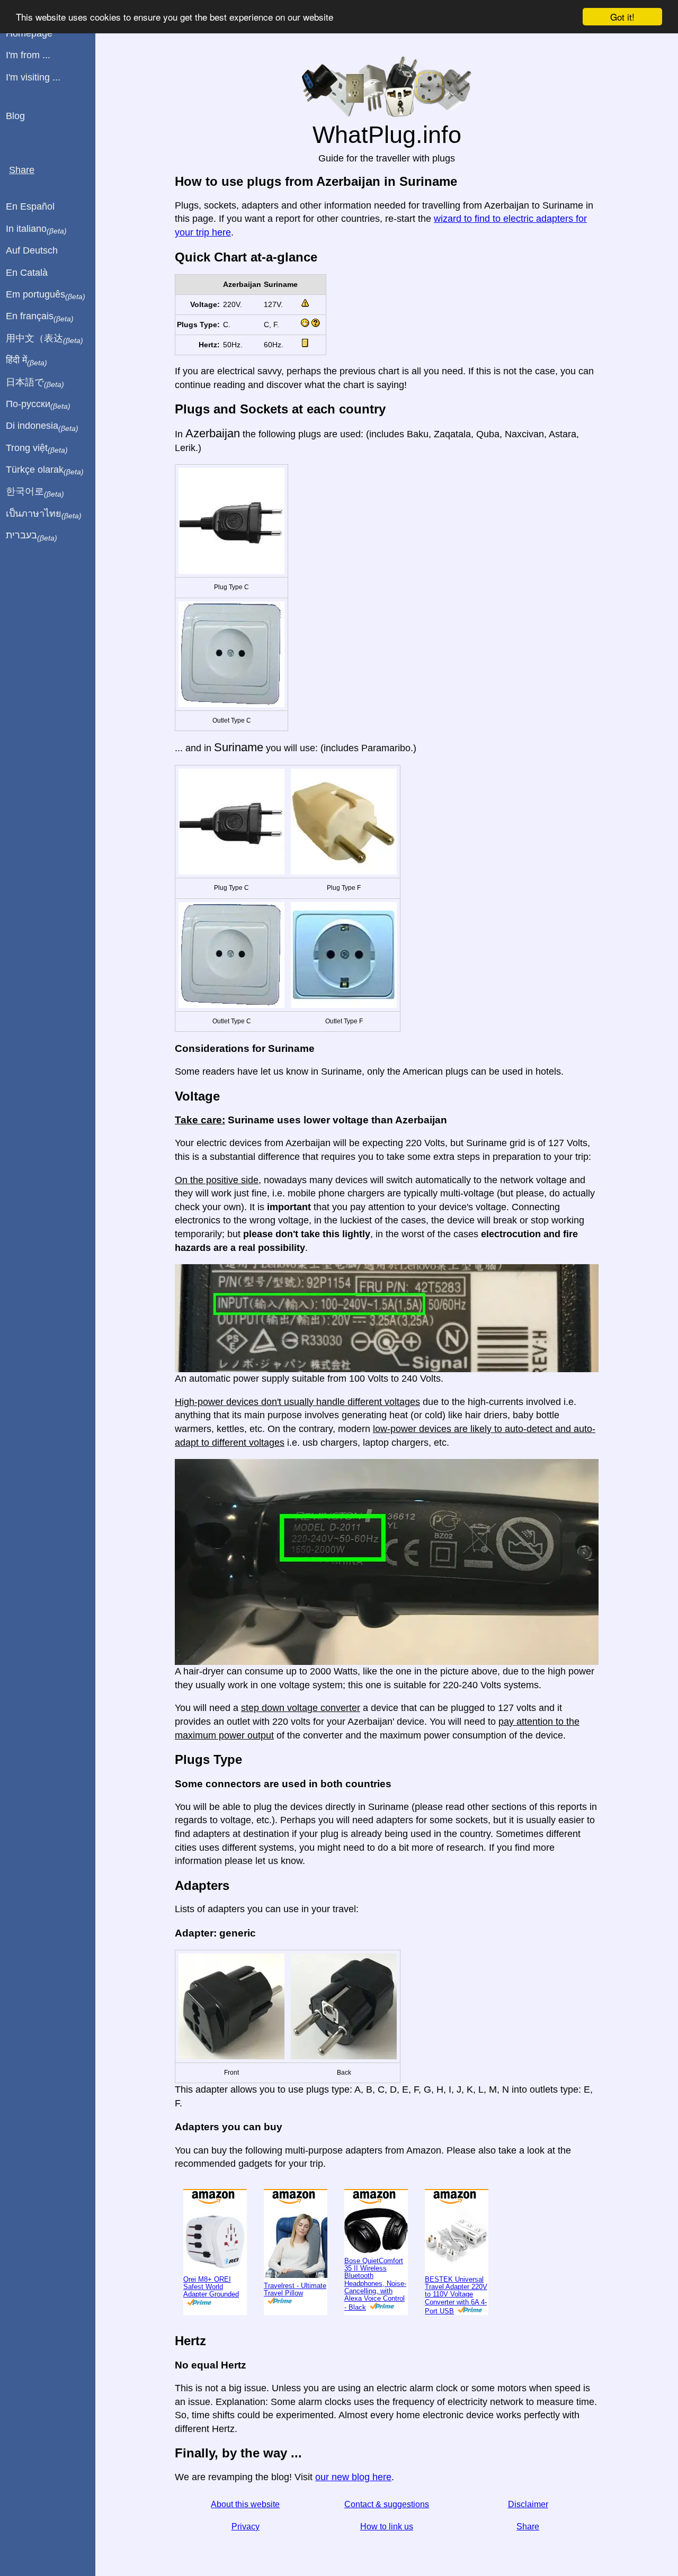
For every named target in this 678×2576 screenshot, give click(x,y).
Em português (46, 295)
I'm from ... (28, 55)
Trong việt (37, 448)
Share (528, 2527)
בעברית (32, 536)
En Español (30, 206)
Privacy (246, 2527)
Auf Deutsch (32, 250)
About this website (245, 2504)
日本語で (35, 383)
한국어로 (35, 492)
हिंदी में (26, 361)
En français (40, 317)
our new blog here (353, 2477)
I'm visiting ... (33, 77)
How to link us (387, 2527)
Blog (15, 116)
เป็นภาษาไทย (44, 514)
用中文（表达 (44, 339)
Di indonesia (42, 426)
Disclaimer (528, 2504)
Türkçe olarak (45, 470)
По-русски (38, 404)
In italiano (36, 229)
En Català (27, 273)
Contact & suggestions (387, 2504)
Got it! (622, 17)
